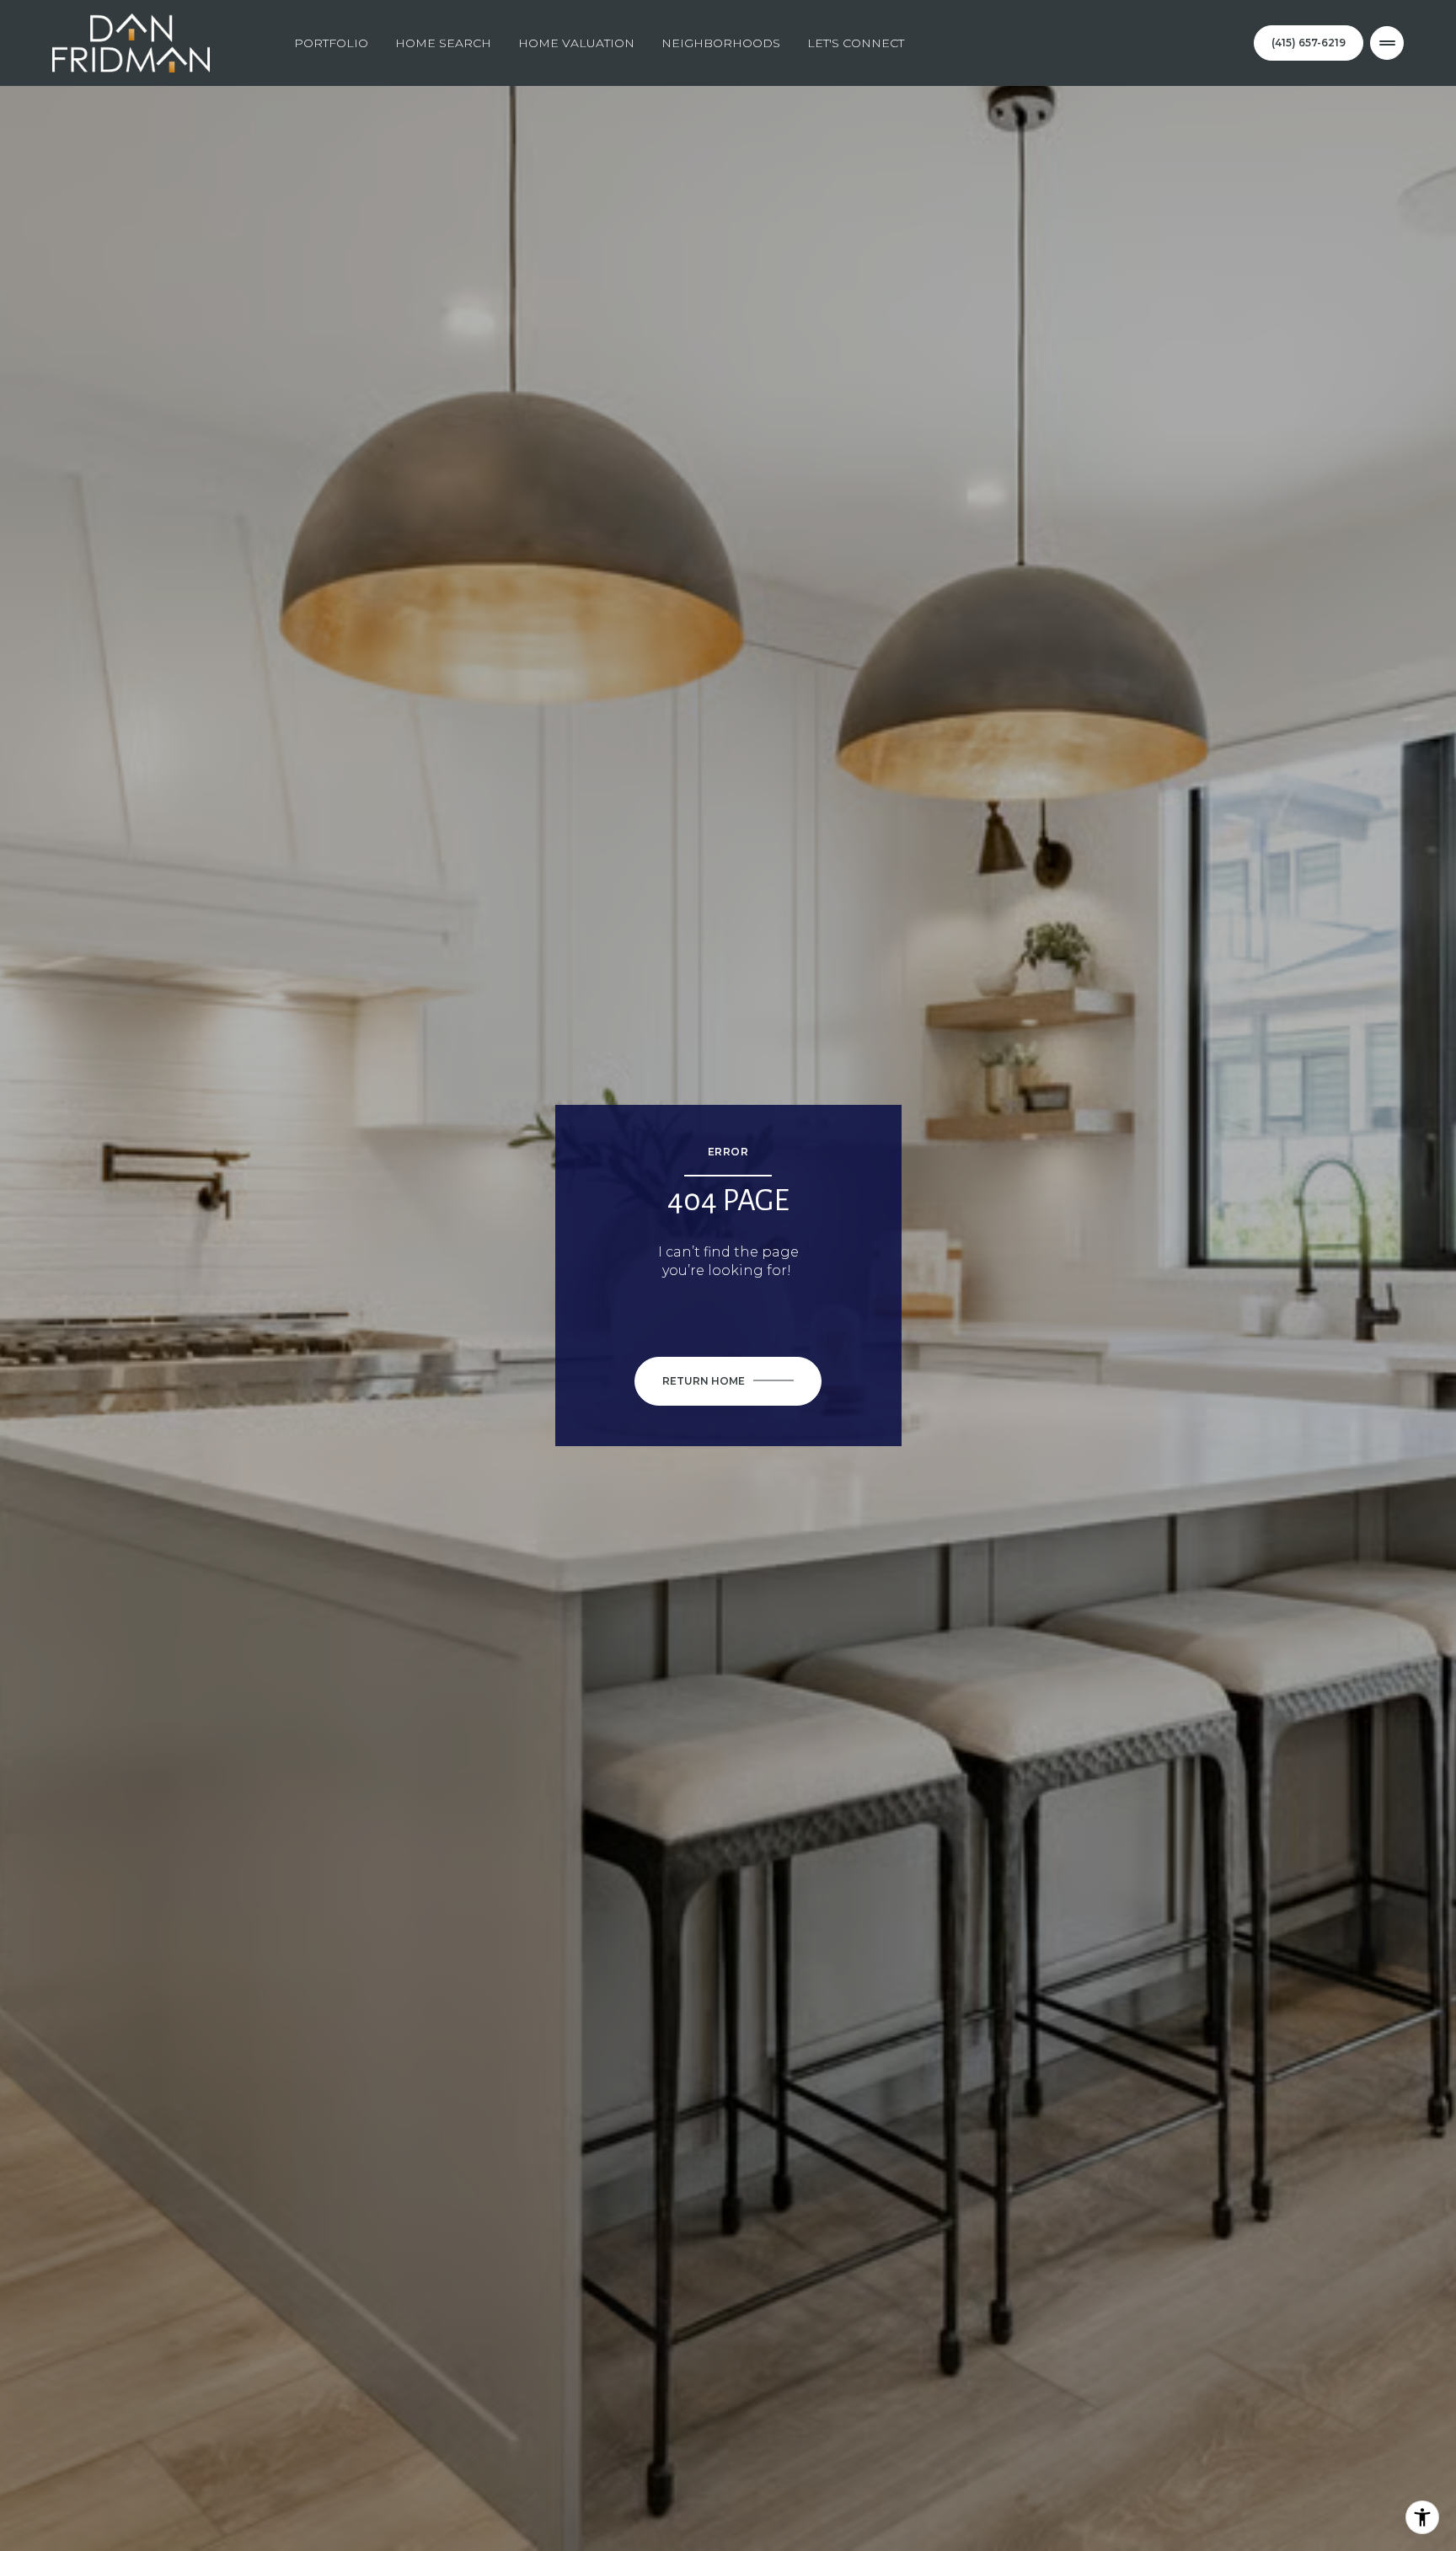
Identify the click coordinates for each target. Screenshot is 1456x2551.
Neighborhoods (721, 43)
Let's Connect (856, 43)
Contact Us (1309, 43)
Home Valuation (576, 43)
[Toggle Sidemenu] (1387, 43)
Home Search (443, 43)
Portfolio (331, 43)
